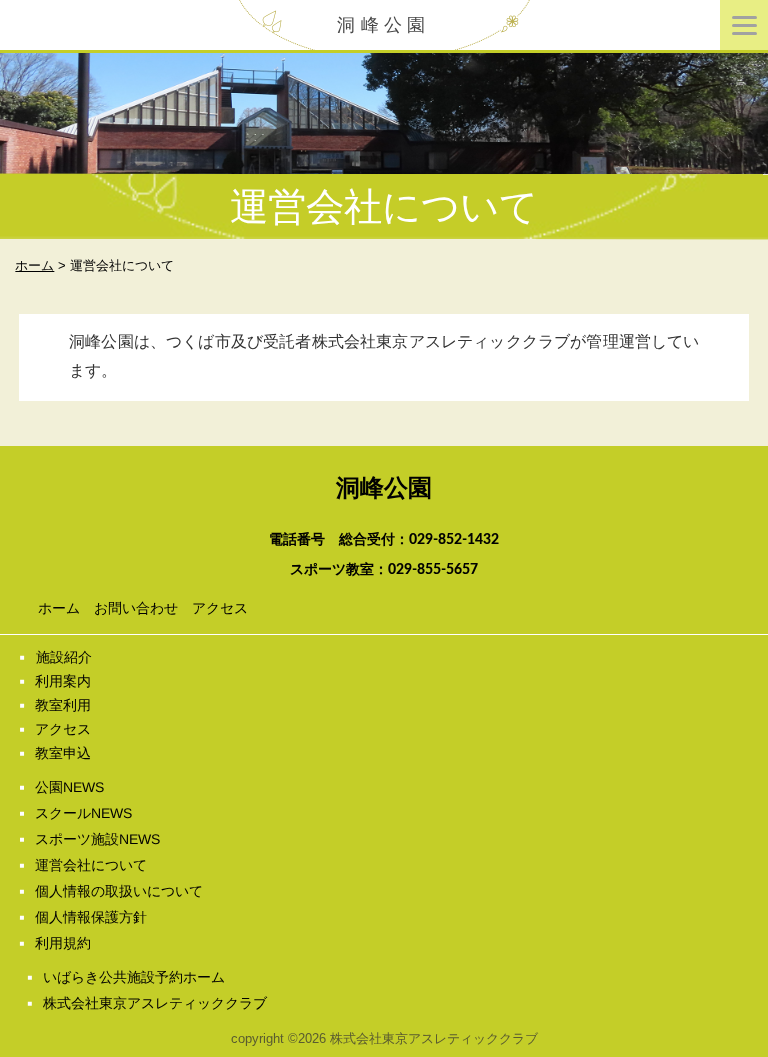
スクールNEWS (83, 813)
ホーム (59, 608)
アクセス (220, 608)
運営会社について (91, 865)
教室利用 (63, 705)
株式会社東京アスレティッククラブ (155, 1003)
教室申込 (63, 753)
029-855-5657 (433, 570)
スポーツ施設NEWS (97, 839)
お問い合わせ (136, 608)
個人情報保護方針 (91, 917)
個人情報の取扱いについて (119, 891)
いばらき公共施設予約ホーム (134, 977)
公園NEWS (69, 787)
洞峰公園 (384, 25)
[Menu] (744, 25)
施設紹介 (63, 657)
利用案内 (63, 681)
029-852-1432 (454, 540)
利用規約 (63, 943)
